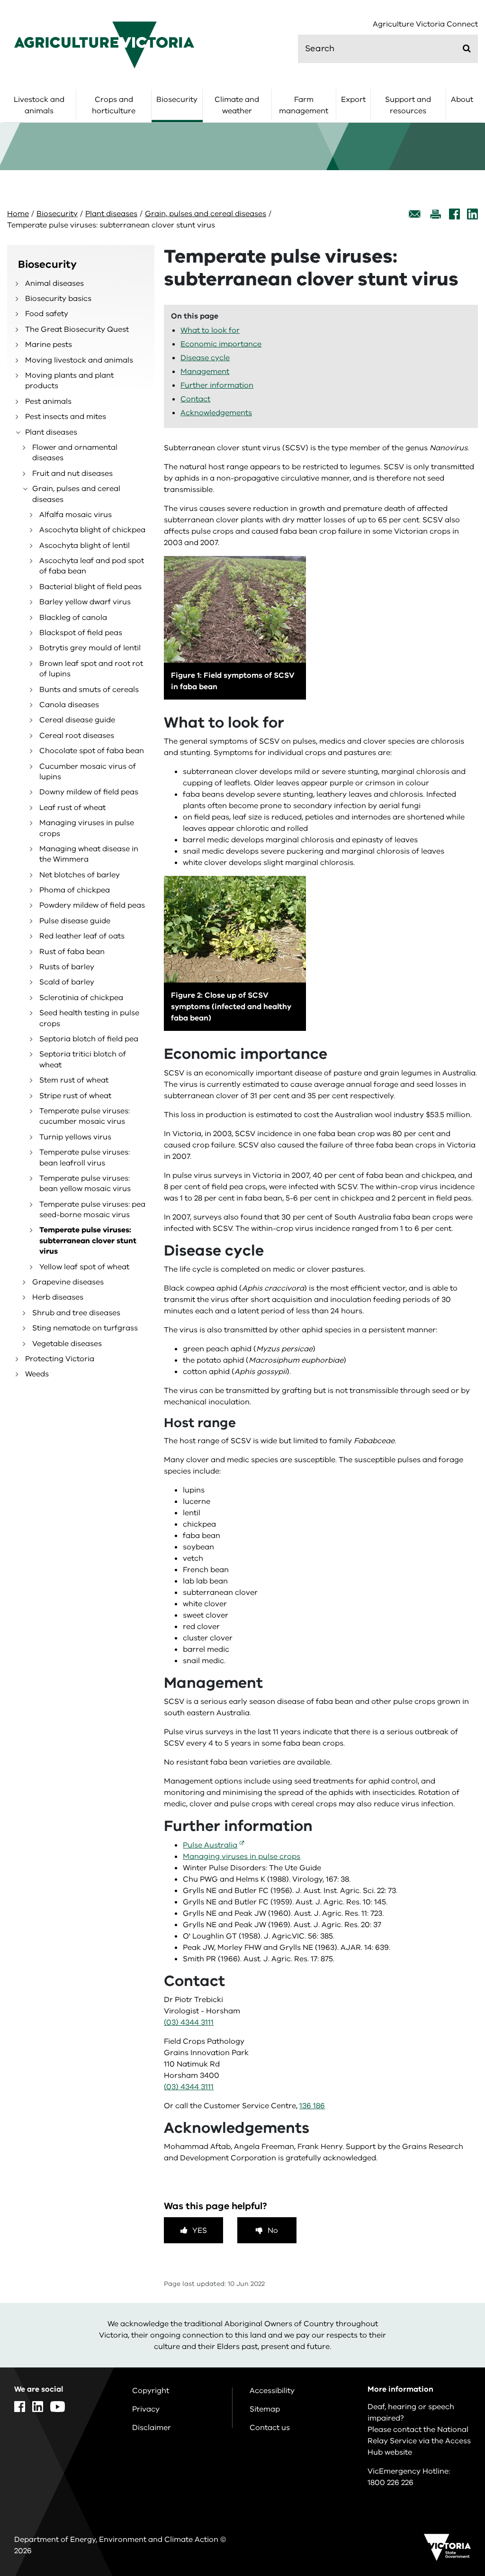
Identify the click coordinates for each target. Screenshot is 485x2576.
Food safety (47, 314)
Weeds (37, 1374)
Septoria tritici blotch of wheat (83, 1059)
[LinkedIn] (472, 214)
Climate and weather (237, 105)
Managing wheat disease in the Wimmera (89, 854)
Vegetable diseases (67, 1344)
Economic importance (221, 344)
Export (353, 100)
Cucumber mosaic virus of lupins (88, 772)
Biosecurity (177, 100)
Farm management (304, 105)
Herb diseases (58, 1297)
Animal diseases (54, 283)
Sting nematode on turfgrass (85, 1328)
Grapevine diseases (68, 1282)
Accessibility (272, 2391)
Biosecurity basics (58, 299)
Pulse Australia (210, 1845)
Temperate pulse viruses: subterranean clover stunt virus (88, 1241)
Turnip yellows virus (75, 1137)
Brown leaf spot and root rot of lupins (91, 669)
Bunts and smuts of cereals (89, 690)
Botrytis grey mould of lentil (90, 648)
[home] (104, 45)
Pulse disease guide (75, 921)
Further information (217, 385)
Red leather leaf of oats (82, 936)
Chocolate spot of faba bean (92, 751)
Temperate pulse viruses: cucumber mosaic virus (85, 1116)
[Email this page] (415, 214)
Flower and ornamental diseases (75, 453)
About (462, 100)
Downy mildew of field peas (89, 792)
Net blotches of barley (80, 875)
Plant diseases (111, 214)
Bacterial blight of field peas (90, 587)
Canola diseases (69, 705)
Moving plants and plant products (69, 381)
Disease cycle (205, 358)
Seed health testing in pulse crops (89, 1018)
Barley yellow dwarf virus (85, 602)
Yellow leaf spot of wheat (84, 1267)
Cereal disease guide (77, 720)
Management (205, 372)
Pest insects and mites (66, 417)
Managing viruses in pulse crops (87, 828)
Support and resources (408, 105)
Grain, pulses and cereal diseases (206, 214)
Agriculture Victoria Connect (425, 24)
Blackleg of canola (73, 618)
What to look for (210, 330)
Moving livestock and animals (79, 360)
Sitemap (265, 2409)
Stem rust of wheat (74, 1080)
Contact (195, 399)
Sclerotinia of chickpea (81, 998)
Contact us (270, 2428)
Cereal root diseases (77, 736)
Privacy (146, 2409)
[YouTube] (58, 2407)
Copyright (151, 2391)
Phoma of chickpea (75, 890)
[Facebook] (454, 214)
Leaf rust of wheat (72, 808)
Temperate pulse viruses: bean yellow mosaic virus (85, 1183)
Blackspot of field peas (81, 633)
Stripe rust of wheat (75, 1096)
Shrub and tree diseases (76, 1313)
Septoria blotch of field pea (89, 1039)
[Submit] (467, 48)
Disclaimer (152, 2428)
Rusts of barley (67, 967)
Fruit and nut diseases (72, 473)
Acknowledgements (216, 413)
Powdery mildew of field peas (92, 905)
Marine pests (49, 345)
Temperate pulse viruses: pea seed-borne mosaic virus (92, 1210)
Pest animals (48, 401)
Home (18, 214)
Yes (200, 2230)
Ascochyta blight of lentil (85, 546)
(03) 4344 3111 (189, 2022)
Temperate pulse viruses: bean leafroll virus (85, 1157)
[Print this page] (435, 214)
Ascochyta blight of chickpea (92, 530)
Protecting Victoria (60, 1359)
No (273, 2230)
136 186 (312, 2106)
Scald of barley (67, 982)
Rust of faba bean (72, 952)
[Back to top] (451, 2335)
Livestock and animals (39, 105)
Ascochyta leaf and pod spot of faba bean (92, 566)
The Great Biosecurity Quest (77, 329)
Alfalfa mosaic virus (76, 515)
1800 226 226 (391, 2483)
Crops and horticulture (114, 105)
